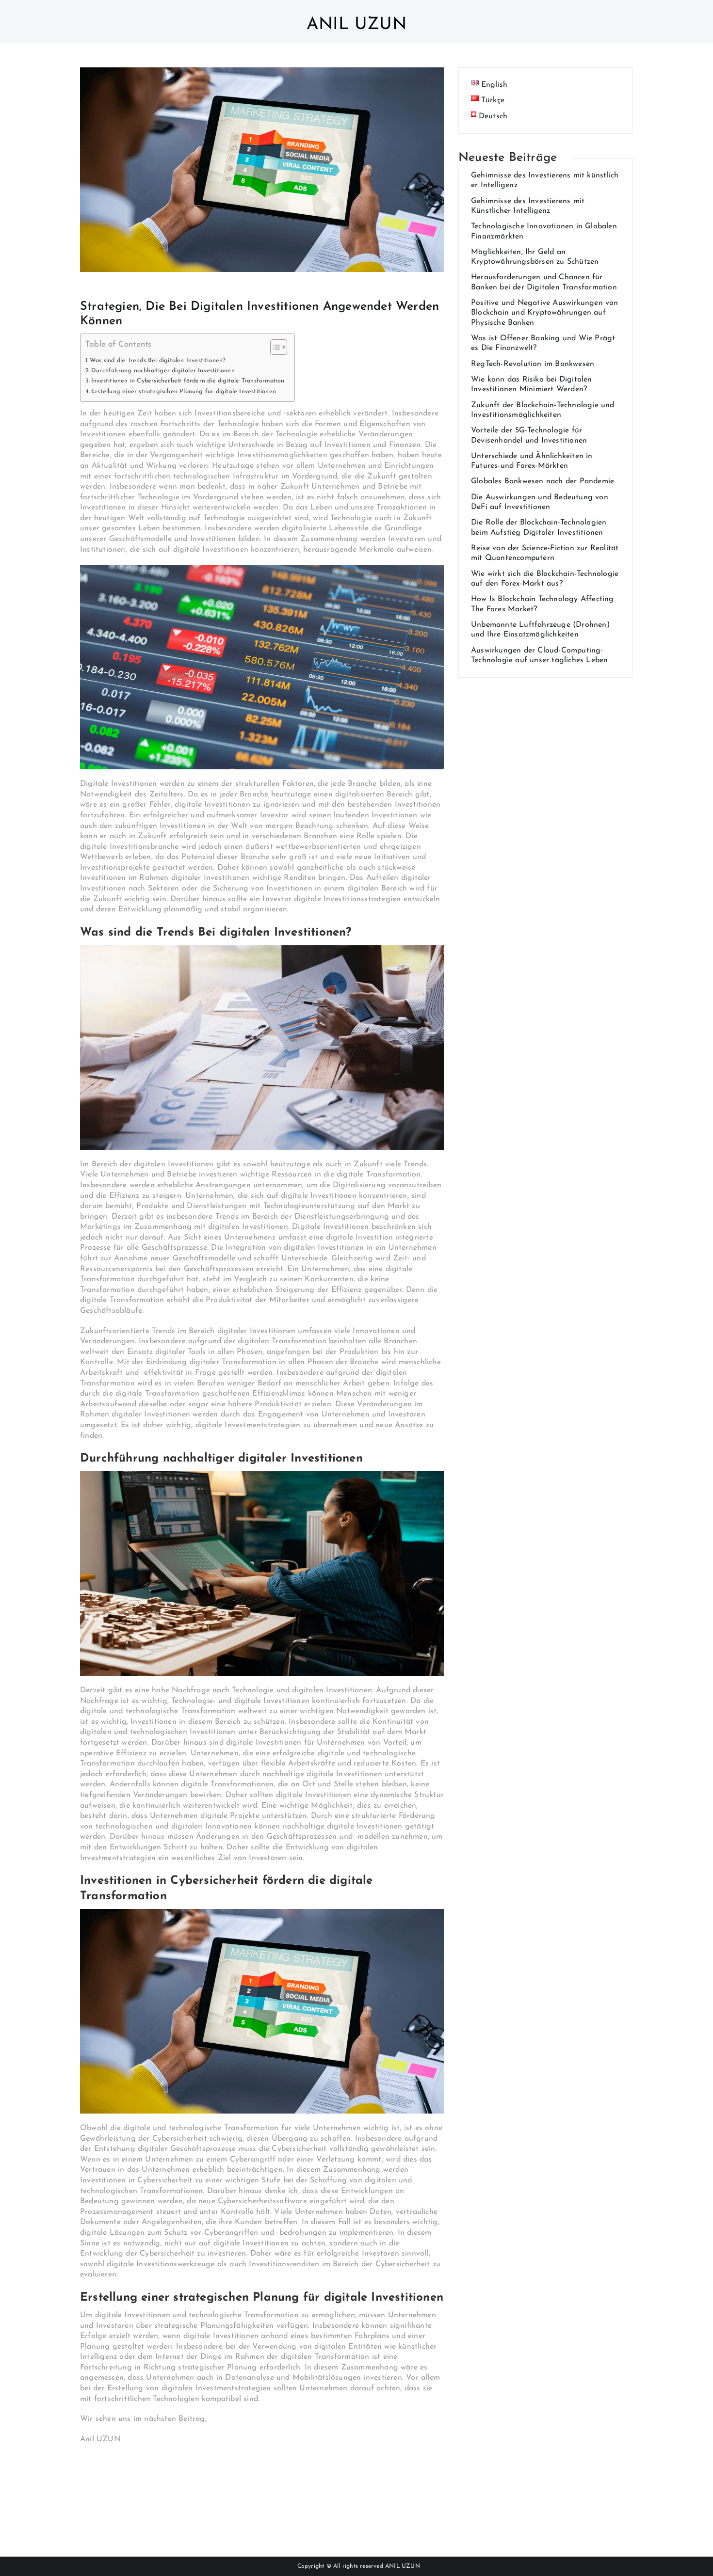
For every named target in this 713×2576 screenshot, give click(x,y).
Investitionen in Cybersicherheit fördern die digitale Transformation (188, 381)
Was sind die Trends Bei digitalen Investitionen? (158, 361)
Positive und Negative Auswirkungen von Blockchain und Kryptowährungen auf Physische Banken (545, 313)
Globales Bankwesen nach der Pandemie (543, 481)
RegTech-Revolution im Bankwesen (533, 364)
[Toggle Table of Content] (274, 347)
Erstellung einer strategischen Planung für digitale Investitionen (184, 392)
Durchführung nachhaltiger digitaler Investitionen (163, 371)
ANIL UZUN (403, 2566)
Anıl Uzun (356, 25)
